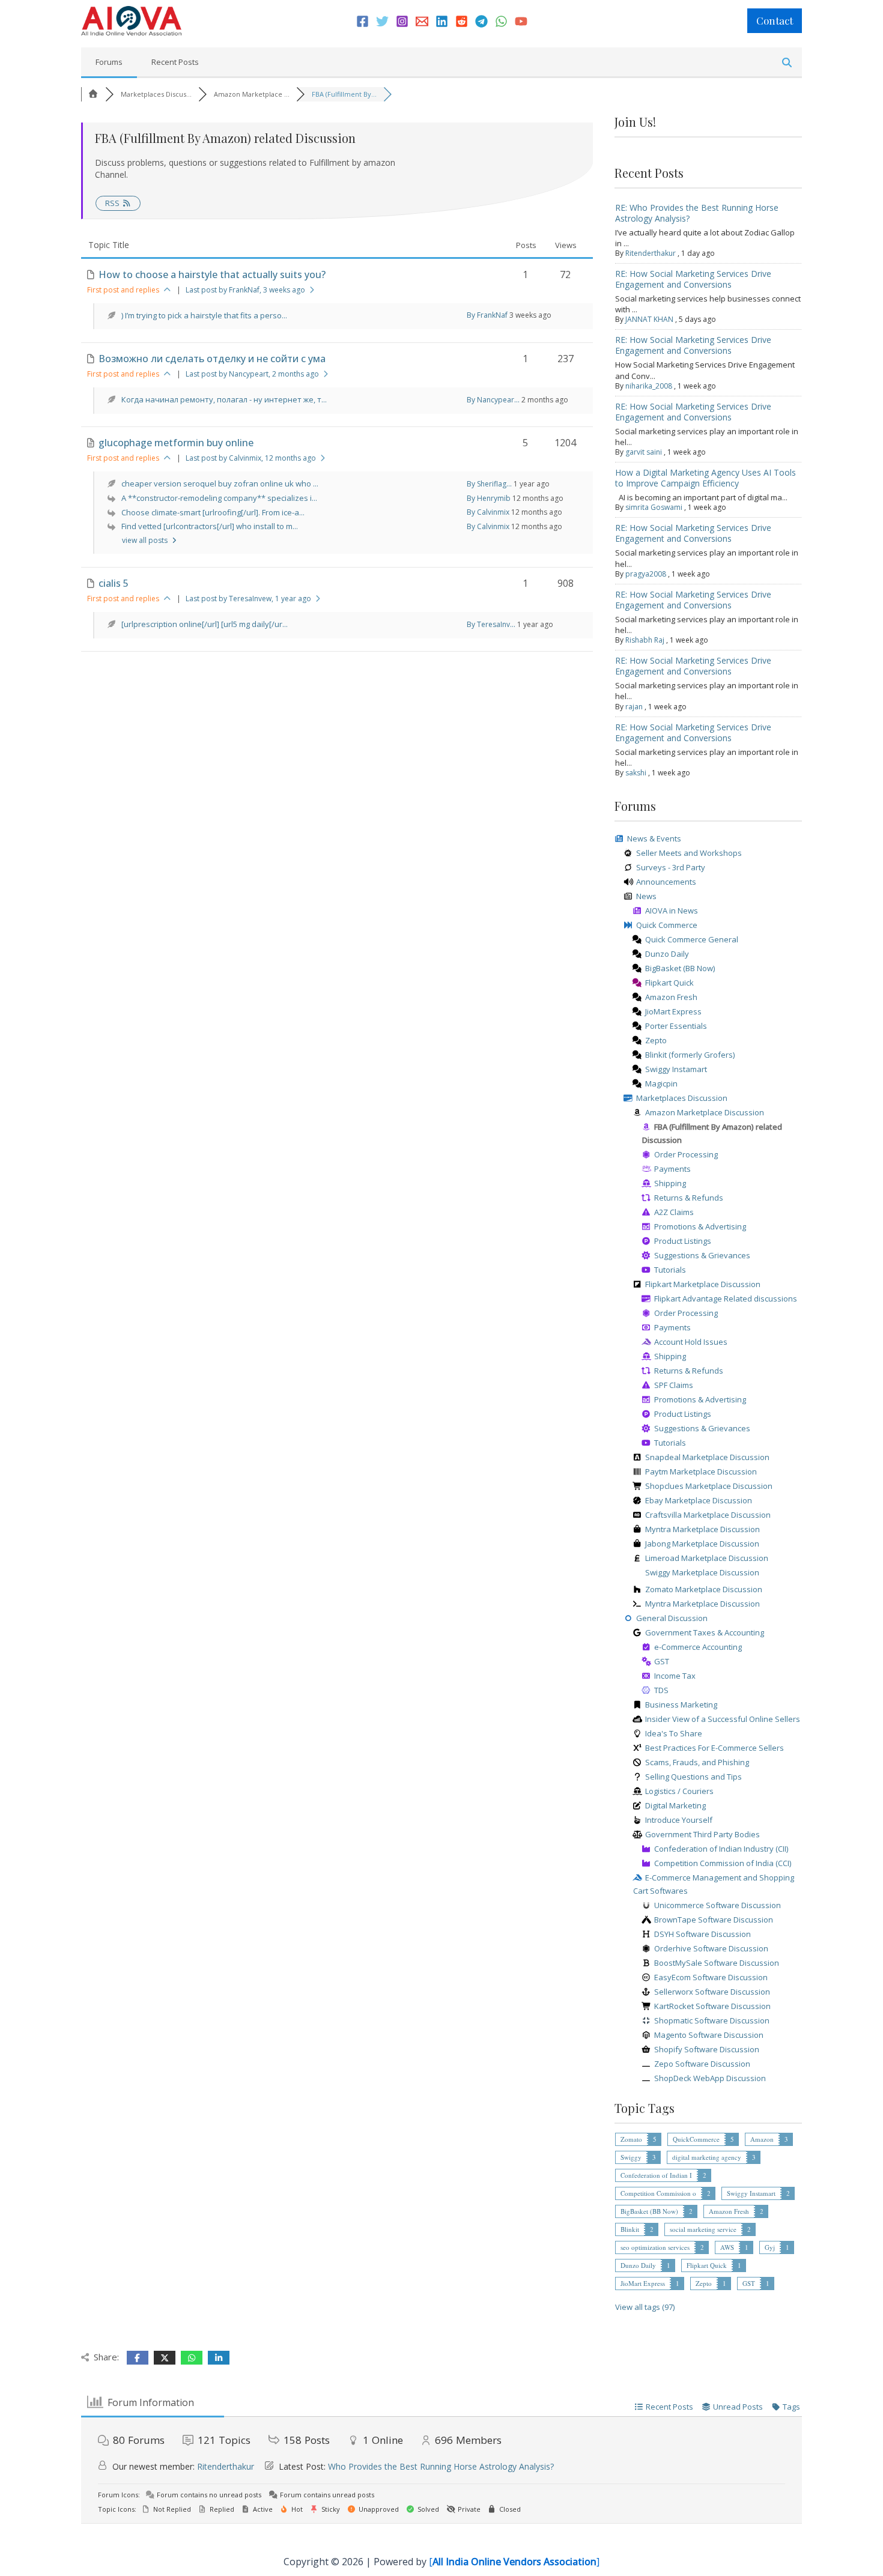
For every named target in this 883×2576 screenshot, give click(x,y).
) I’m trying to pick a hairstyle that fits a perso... (204, 315)
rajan (634, 707)
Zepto (704, 2283)
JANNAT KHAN (649, 319)
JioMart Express (643, 2283)
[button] (775, 21)
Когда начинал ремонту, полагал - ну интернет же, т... (224, 399)
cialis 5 (114, 583)
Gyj (770, 2247)
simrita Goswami (654, 507)
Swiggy (631, 2157)
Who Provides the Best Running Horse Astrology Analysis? (441, 2466)
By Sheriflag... (489, 484)
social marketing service (703, 2229)
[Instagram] (402, 21)
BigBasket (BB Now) (649, 2211)
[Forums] (93, 94)
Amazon (762, 2139)
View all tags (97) (645, 2307)
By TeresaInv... (491, 624)
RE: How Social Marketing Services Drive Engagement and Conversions (693, 279)
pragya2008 (646, 574)
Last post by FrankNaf (245, 290)
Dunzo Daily (638, 2265)
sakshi (636, 773)
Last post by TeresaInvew (248, 599)
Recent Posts (175, 62)
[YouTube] (521, 21)
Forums (109, 62)
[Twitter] (382, 21)
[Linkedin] (442, 21)
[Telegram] (481, 21)
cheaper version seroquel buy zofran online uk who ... (220, 483)
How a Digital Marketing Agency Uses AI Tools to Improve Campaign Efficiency (705, 478)
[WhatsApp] (501, 21)
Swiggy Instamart (751, 2193)
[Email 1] (422, 21)
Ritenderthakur (651, 253)
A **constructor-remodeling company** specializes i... (219, 498)
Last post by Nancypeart (252, 374)
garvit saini (644, 452)
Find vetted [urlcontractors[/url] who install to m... (210, 526)
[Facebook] (363, 21)
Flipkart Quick (707, 2265)
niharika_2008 (649, 386)
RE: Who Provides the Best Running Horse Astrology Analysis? (697, 213)
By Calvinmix (488, 512)
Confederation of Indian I (656, 2175)
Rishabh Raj (645, 640)
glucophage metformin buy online (176, 443)
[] (514, 2562)
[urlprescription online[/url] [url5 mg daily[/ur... (205, 624)
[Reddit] (462, 21)
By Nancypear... (493, 400)
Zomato (631, 2139)
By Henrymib (489, 498)
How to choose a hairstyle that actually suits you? (212, 274)
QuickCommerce (696, 2139)
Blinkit (630, 2229)
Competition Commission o (658, 2193)
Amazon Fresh (729, 2211)
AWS (727, 2247)
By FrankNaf (487, 315)
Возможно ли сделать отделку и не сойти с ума (212, 359)
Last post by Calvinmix (251, 458)
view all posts (146, 540)
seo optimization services (655, 2247)
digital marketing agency (707, 2157)
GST (749, 2283)
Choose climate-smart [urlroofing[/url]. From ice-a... (213, 512)
